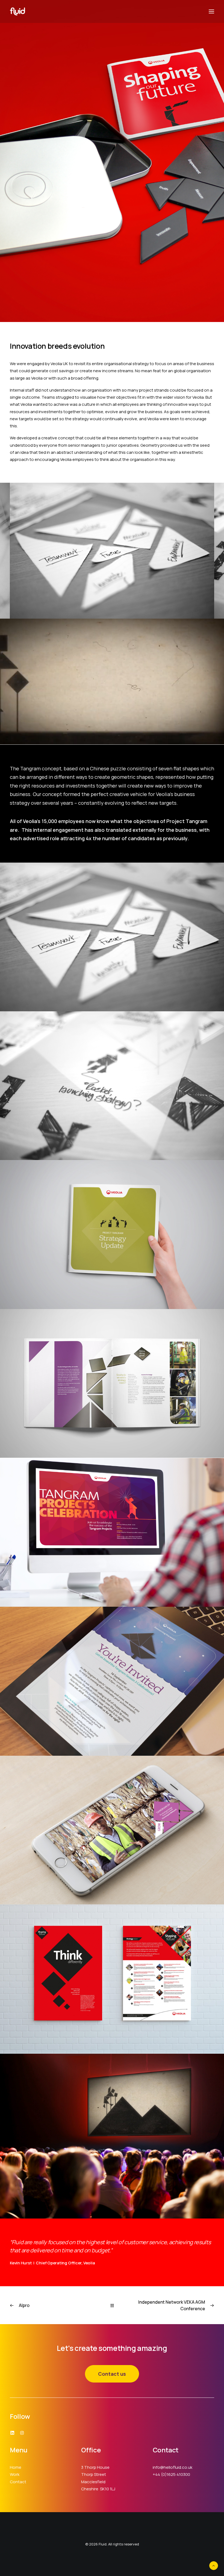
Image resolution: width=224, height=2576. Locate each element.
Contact (18, 2482)
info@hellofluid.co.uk (173, 2467)
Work (15, 2474)
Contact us (112, 2374)
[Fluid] (17, 11)
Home (16, 2467)
